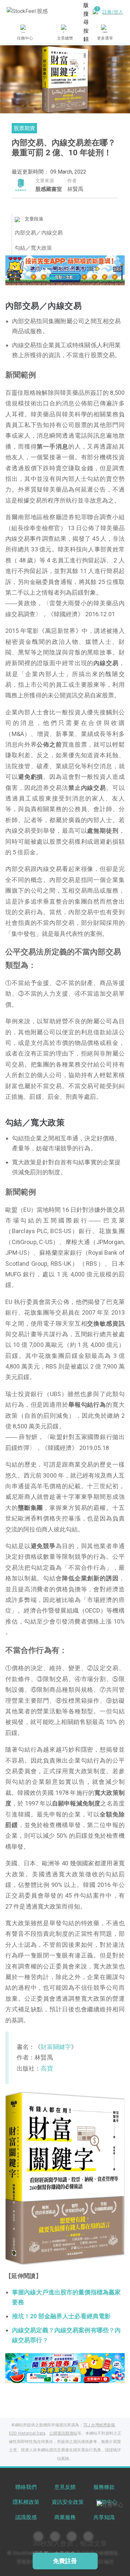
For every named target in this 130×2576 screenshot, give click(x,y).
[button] (40, 278)
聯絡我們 (26, 2487)
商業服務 (65, 2517)
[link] (65, 270)
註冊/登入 (113, 12)
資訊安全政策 (68, 2502)
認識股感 (26, 2517)
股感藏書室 (49, 189)
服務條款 (104, 2487)
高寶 (47, 2068)
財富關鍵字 (56, 2047)
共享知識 (104, 2517)
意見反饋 (65, 2487)
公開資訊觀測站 (63, 2433)
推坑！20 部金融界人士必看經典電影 (61, 2316)
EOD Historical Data (27, 2433)
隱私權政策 (26, 2502)
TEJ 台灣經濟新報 (99, 2425)
